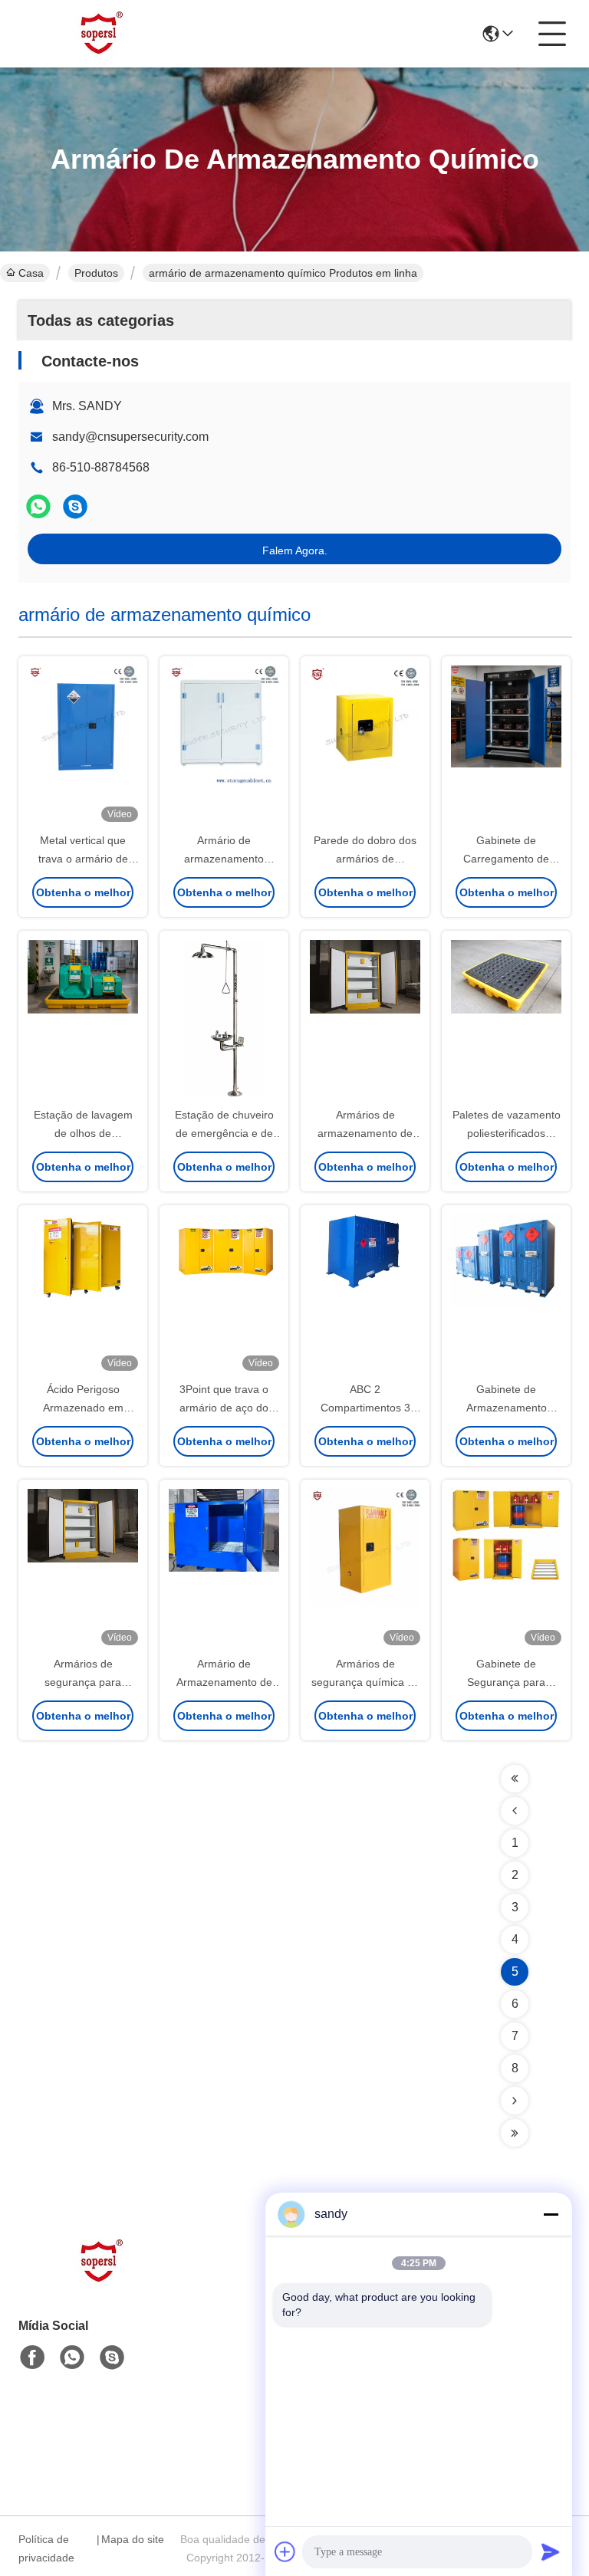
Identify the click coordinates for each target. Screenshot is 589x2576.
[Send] (551, 2551)
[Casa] (103, 2280)
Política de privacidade (46, 2548)
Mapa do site (133, 2539)
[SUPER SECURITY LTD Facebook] (32, 2357)
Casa (31, 273)
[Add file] (285, 2551)
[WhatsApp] (38, 506)
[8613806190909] (72, 2357)
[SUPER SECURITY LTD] (103, 34)
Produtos (96, 273)
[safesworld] (75, 506)
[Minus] (551, 2214)
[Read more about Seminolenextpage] (515, 1779)
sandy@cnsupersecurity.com (130, 437)
